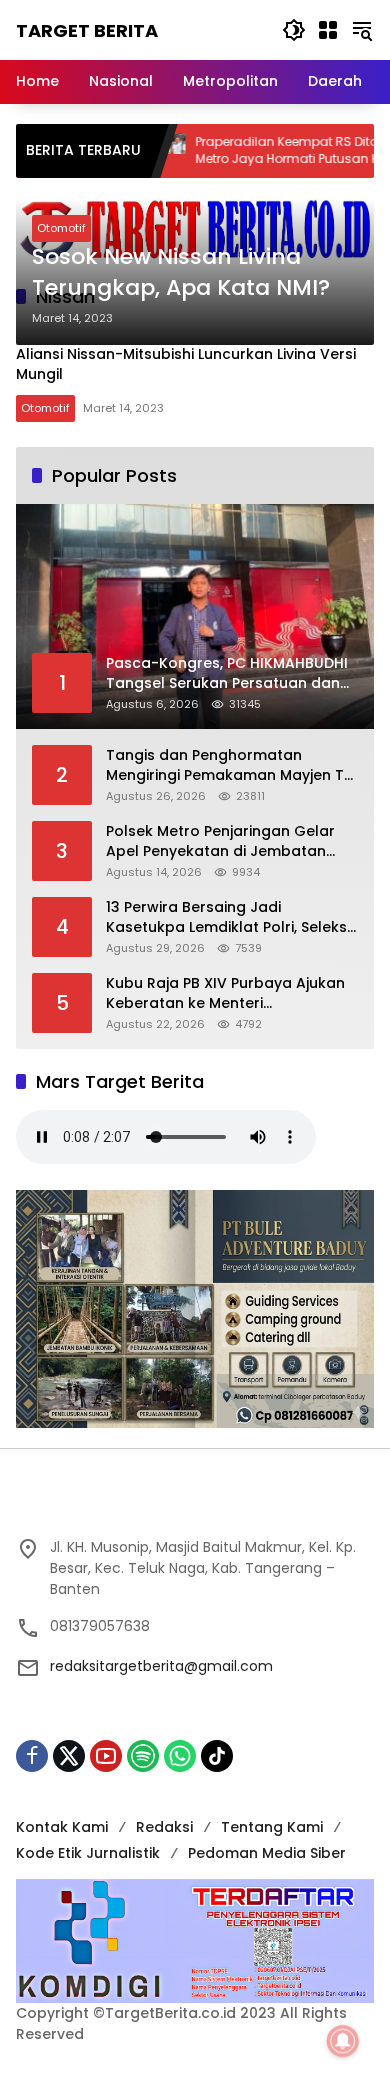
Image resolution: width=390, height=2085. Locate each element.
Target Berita (87, 30)
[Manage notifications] (343, 2041)
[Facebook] (32, 1756)
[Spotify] (143, 1756)
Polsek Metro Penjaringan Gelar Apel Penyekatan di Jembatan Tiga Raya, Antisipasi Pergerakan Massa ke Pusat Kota (225, 841)
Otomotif (61, 228)
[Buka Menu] (328, 30)
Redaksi (164, 1827)
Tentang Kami (272, 1827)
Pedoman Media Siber (267, 1853)
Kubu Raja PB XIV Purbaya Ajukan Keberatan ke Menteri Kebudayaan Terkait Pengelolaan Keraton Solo (228, 993)
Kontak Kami (62, 1827)
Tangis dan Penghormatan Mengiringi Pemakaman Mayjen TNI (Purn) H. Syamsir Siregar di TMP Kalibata (232, 765)
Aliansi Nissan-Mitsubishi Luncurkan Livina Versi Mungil (186, 364)
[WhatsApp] (180, 1756)
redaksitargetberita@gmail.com (161, 1666)
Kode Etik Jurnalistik (88, 1853)
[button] (294, 30)
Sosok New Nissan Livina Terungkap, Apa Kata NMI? (181, 272)
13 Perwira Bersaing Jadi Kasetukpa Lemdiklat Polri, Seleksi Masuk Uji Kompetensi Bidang (228, 917)
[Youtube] (106, 1756)
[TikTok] (217, 1756)
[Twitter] (69, 1756)
